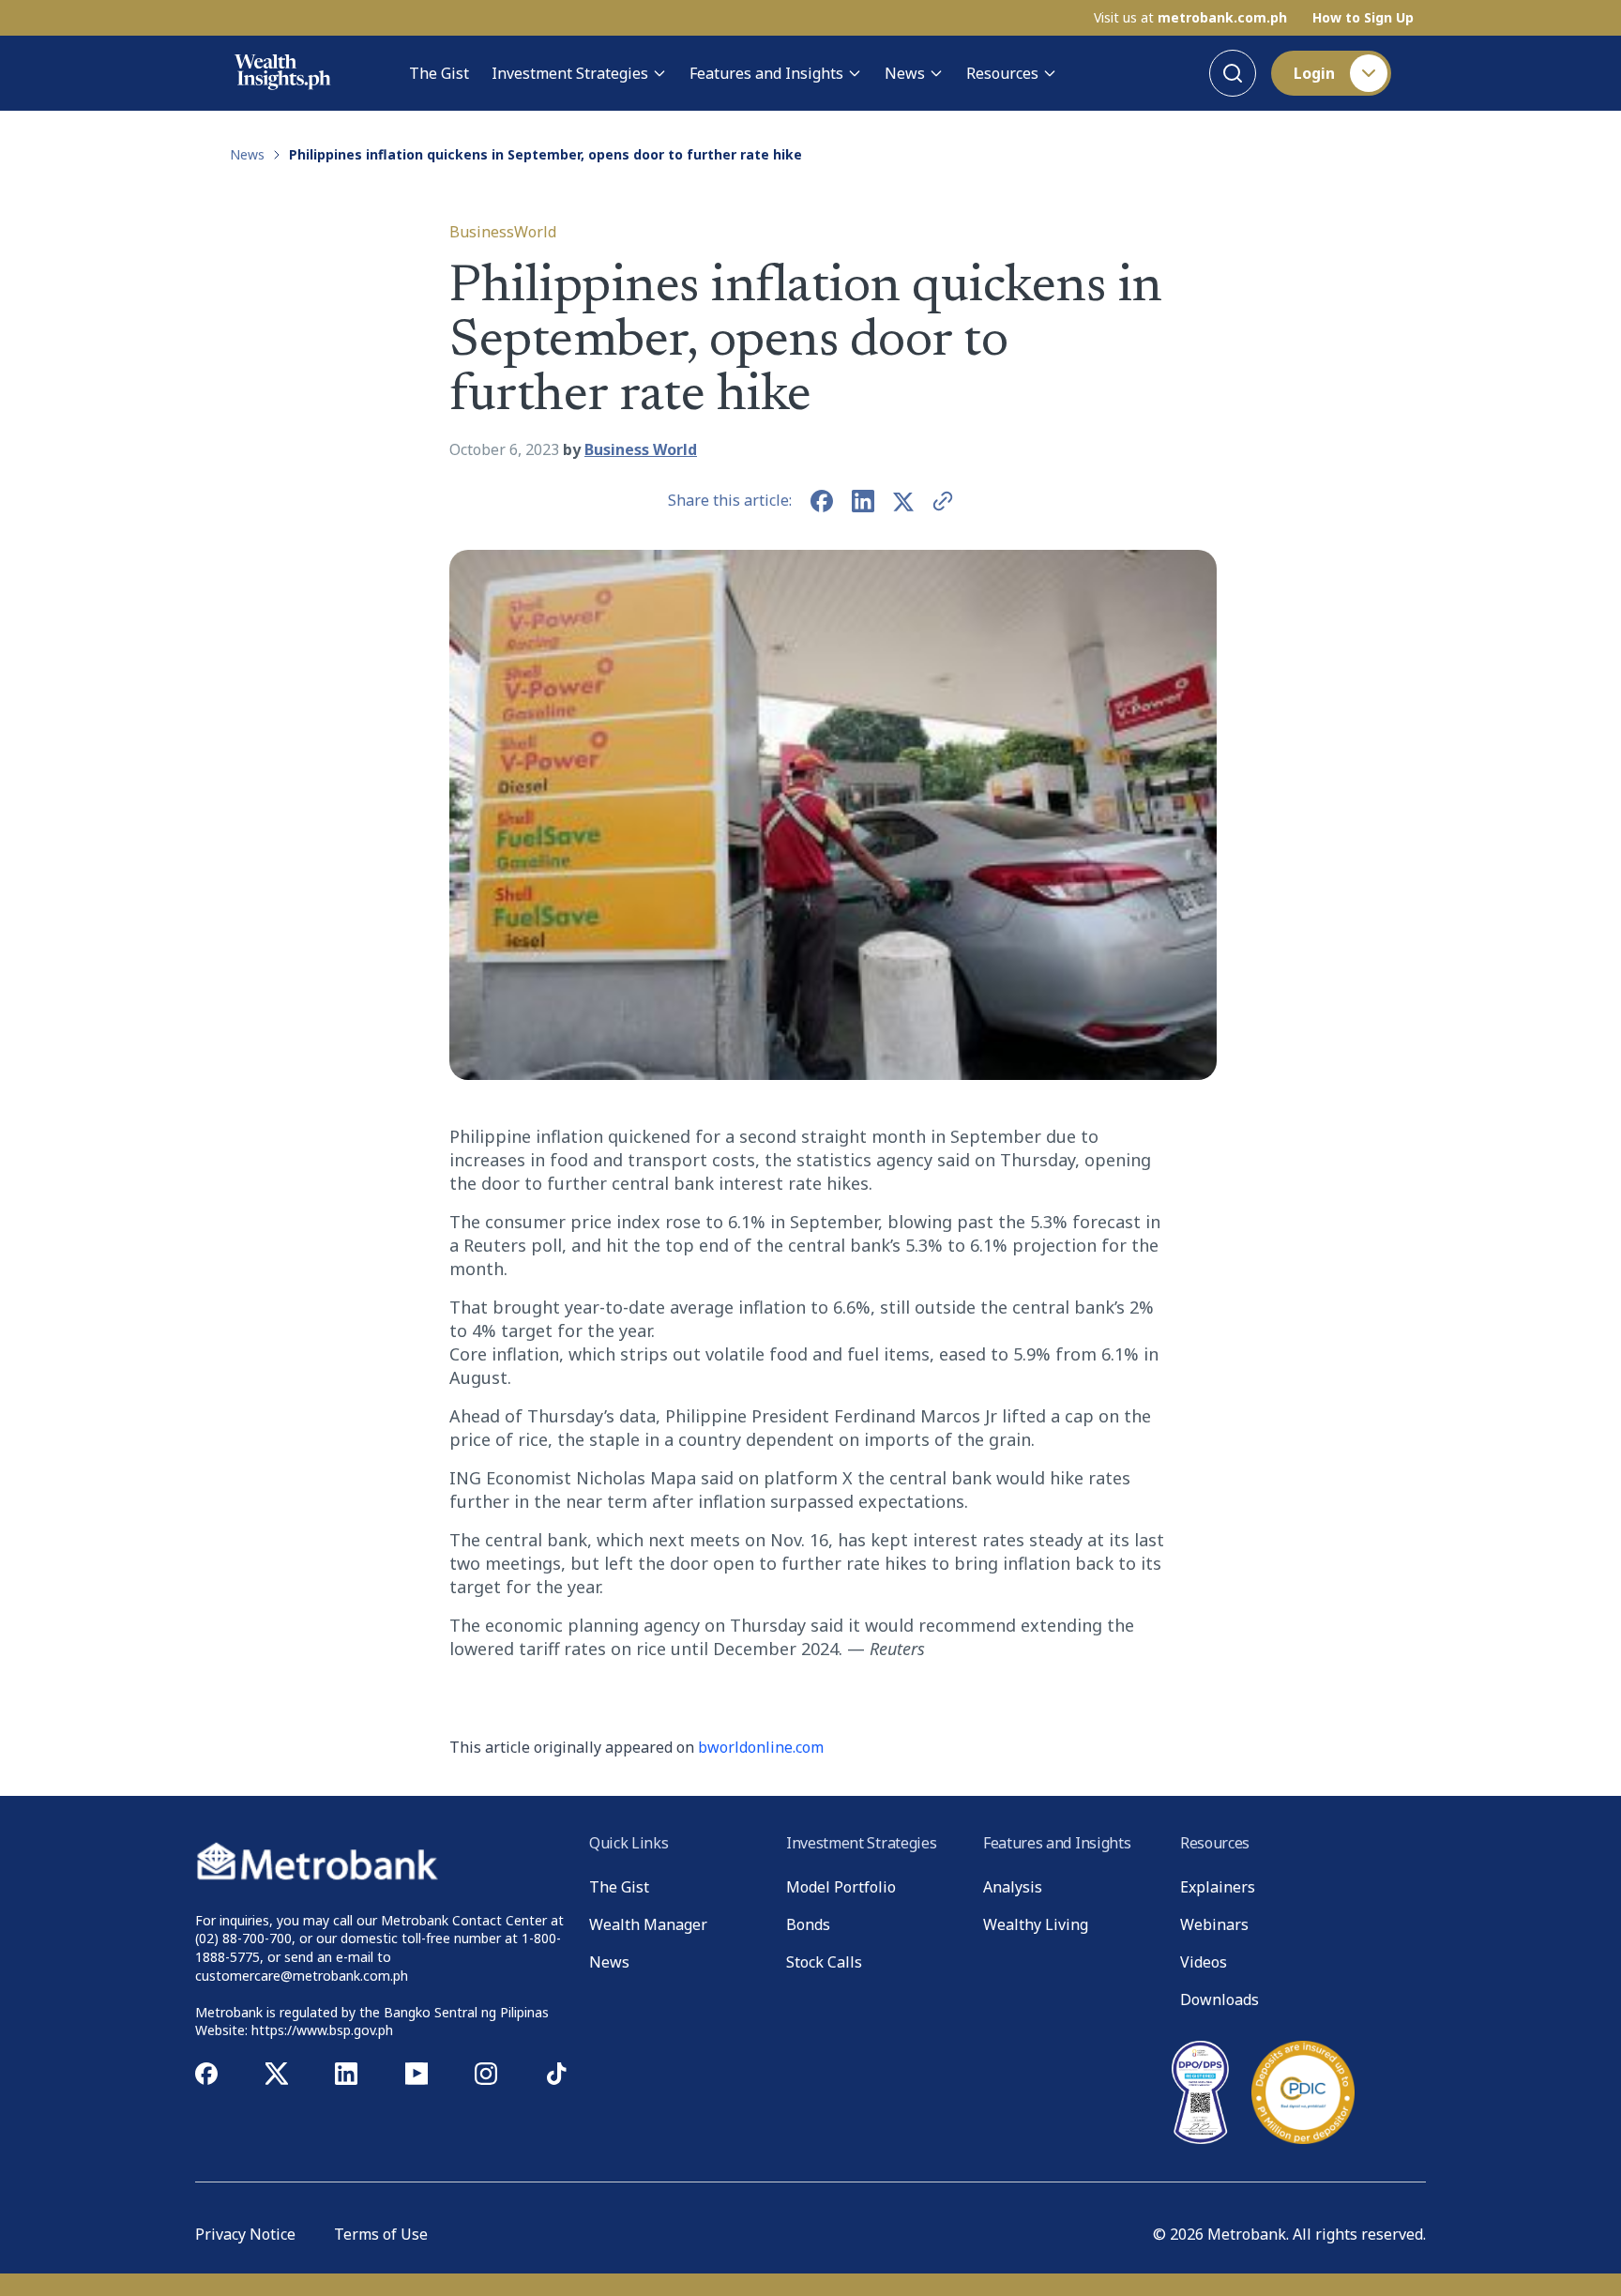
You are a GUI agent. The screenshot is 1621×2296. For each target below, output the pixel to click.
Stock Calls (824, 1962)
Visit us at (1190, 18)
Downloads (1220, 1999)
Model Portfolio (841, 1887)
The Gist (439, 73)
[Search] (1233, 73)
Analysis (1013, 1887)
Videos (1204, 1962)
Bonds (808, 1924)
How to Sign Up (1363, 18)
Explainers (1218, 1887)
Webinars (1214, 1924)
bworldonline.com (761, 1747)
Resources (1002, 73)
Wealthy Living (1036, 1924)
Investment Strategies (570, 73)
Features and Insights (766, 73)
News (905, 73)
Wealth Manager (648, 1924)
